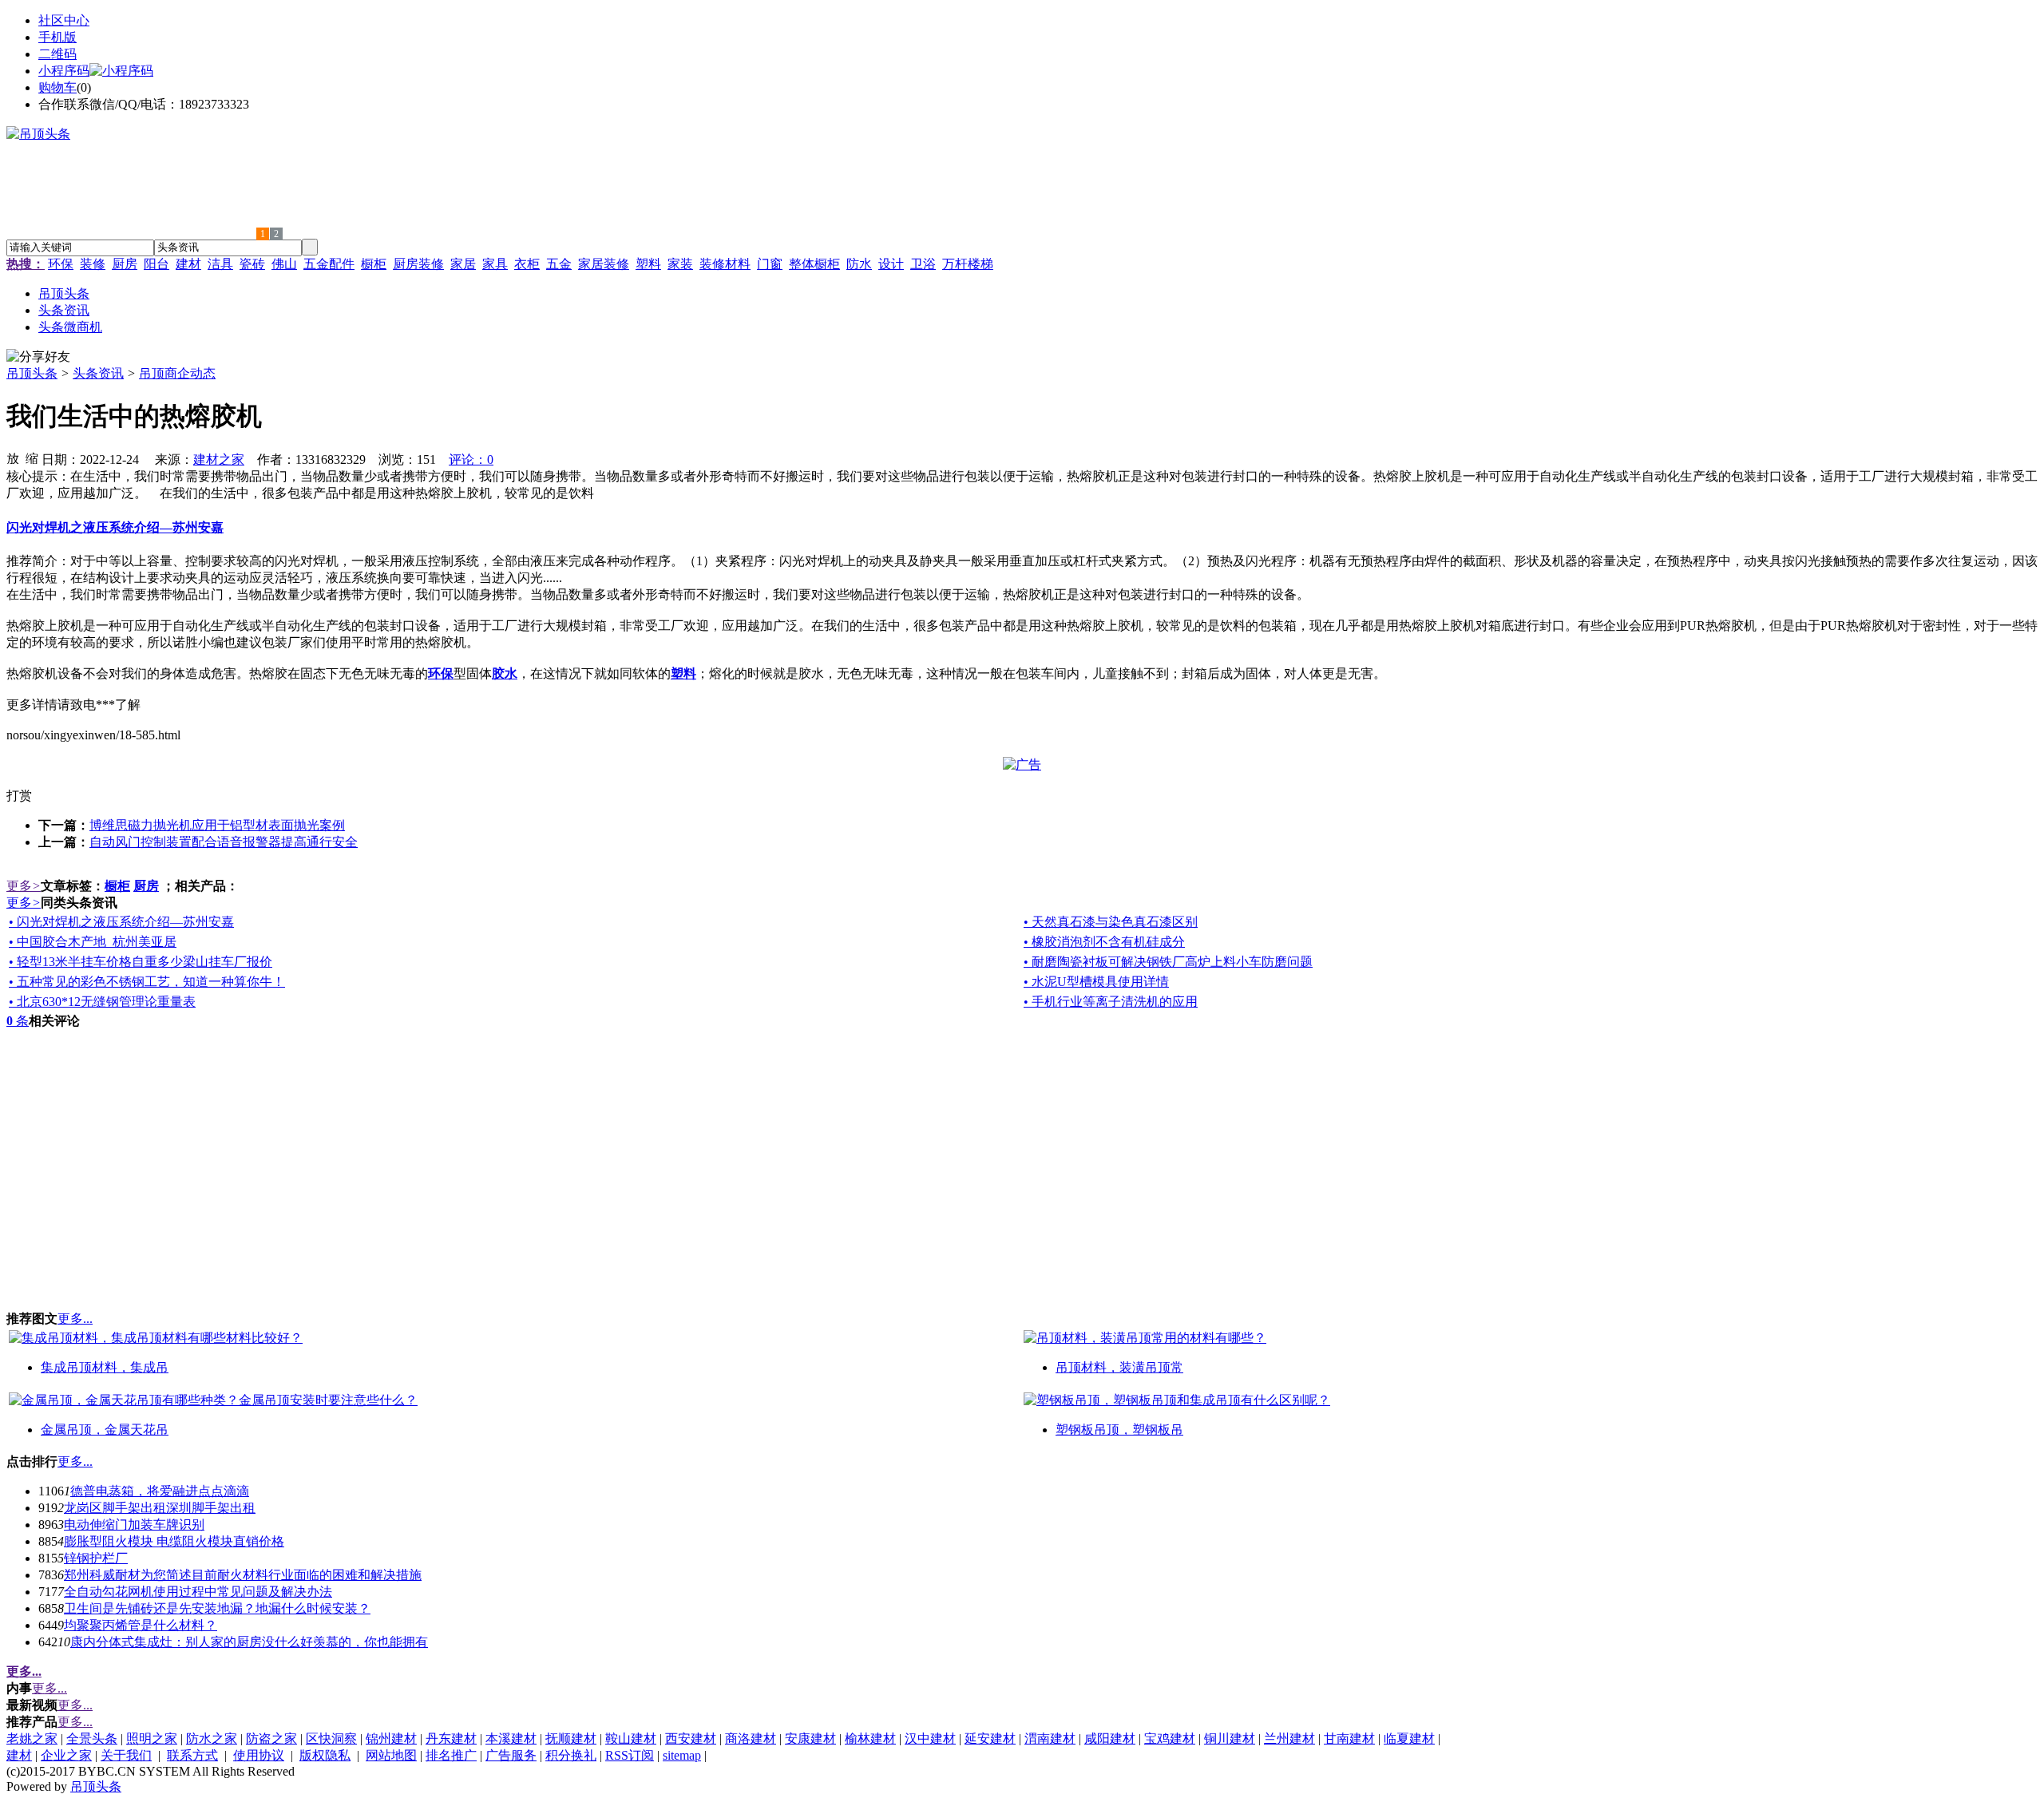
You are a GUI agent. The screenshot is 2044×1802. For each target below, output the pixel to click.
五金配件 (329, 264)
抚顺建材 (571, 1739)
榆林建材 (870, 1739)
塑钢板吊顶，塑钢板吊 (1119, 1430)
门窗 (770, 264)
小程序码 (64, 71)
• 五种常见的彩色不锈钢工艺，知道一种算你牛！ (147, 982)
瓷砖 (252, 264)
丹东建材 (451, 1739)
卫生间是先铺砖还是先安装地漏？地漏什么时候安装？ (217, 1608)
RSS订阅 (630, 1755)
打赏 (19, 796)
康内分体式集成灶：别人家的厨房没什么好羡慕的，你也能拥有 (249, 1642)
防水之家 (212, 1739)
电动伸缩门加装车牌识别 (134, 1525)
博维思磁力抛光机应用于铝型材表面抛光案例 (217, 825)
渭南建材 (1050, 1739)
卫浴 (923, 264)
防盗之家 (271, 1739)
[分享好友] (38, 357)
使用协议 (259, 1755)
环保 (61, 264)
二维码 (57, 54)
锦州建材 (391, 1739)
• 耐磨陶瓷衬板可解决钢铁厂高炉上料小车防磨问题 (1168, 962)
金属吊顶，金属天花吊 (105, 1430)
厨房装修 (418, 264)
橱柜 (374, 264)
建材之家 (219, 459)
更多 (24, 886)
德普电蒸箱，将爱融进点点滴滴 (160, 1491)
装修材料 (725, 264)
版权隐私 (325, 1755)
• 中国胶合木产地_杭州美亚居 (93, 942)
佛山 (284, 264)
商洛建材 (751, 1739)
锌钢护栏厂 (96, 1558)
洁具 (220, 264)
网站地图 (391, 1755)
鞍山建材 (631, 1739)
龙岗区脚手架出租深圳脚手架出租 (160, 1508)
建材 (188, 264)
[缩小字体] (32, 457)
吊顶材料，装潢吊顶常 (1119, 1367)
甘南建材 (1349, 1739)
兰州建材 (1289, 1739)
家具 (495, 264)
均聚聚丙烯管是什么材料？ (141, 1625)
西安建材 (691, 1739)
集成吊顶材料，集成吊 (105, 1367)
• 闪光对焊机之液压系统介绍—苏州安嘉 (121, 922)
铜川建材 (1230, 1739)
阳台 (156, 264)
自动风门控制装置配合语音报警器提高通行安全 (224, 842)
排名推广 (451, 1755)
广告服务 (511, 1755)
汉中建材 (930, 1739)
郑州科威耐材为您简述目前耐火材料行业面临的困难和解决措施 (243, 1575)
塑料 (648, 264)
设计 (891, 264)
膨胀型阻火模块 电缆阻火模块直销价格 (174, 1541)
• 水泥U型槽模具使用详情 (1096, 982)
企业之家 (66, 1755)
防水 (859, 264)
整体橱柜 (814, 264)
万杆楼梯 (968, 264)
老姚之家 (32, 1739)
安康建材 (810, 1739)
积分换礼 (571, 1755)
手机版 (57, 37)
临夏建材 (1409, 1739)
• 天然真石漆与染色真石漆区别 (1111, 922)
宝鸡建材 (1170, 1739)
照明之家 (152, 1739)
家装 (680, 264)
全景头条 (92, 1739)
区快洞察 (331, 1739)
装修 (93, 264)
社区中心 (64, 20)
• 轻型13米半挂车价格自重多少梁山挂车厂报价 (141, 962)
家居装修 (604, 264)
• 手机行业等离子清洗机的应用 (1111, 1002)
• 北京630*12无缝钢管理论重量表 (102, 1002)
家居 (463, 264)
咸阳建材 (1110, 1739)
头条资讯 (98, 373)
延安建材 (990, 1739)
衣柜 (527, 264)
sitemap (682, 1755)
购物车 (57, 87)
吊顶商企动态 (177, 373)
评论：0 (471, 459)
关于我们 (126, 1755)
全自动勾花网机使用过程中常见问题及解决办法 (198, 1592)
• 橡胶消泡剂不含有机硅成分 (1104, 942)
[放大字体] (13, 457)
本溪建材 (511, 1739)
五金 (559, 264)
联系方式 (192, 1755)
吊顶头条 (32, 373)
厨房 (125, 264)
